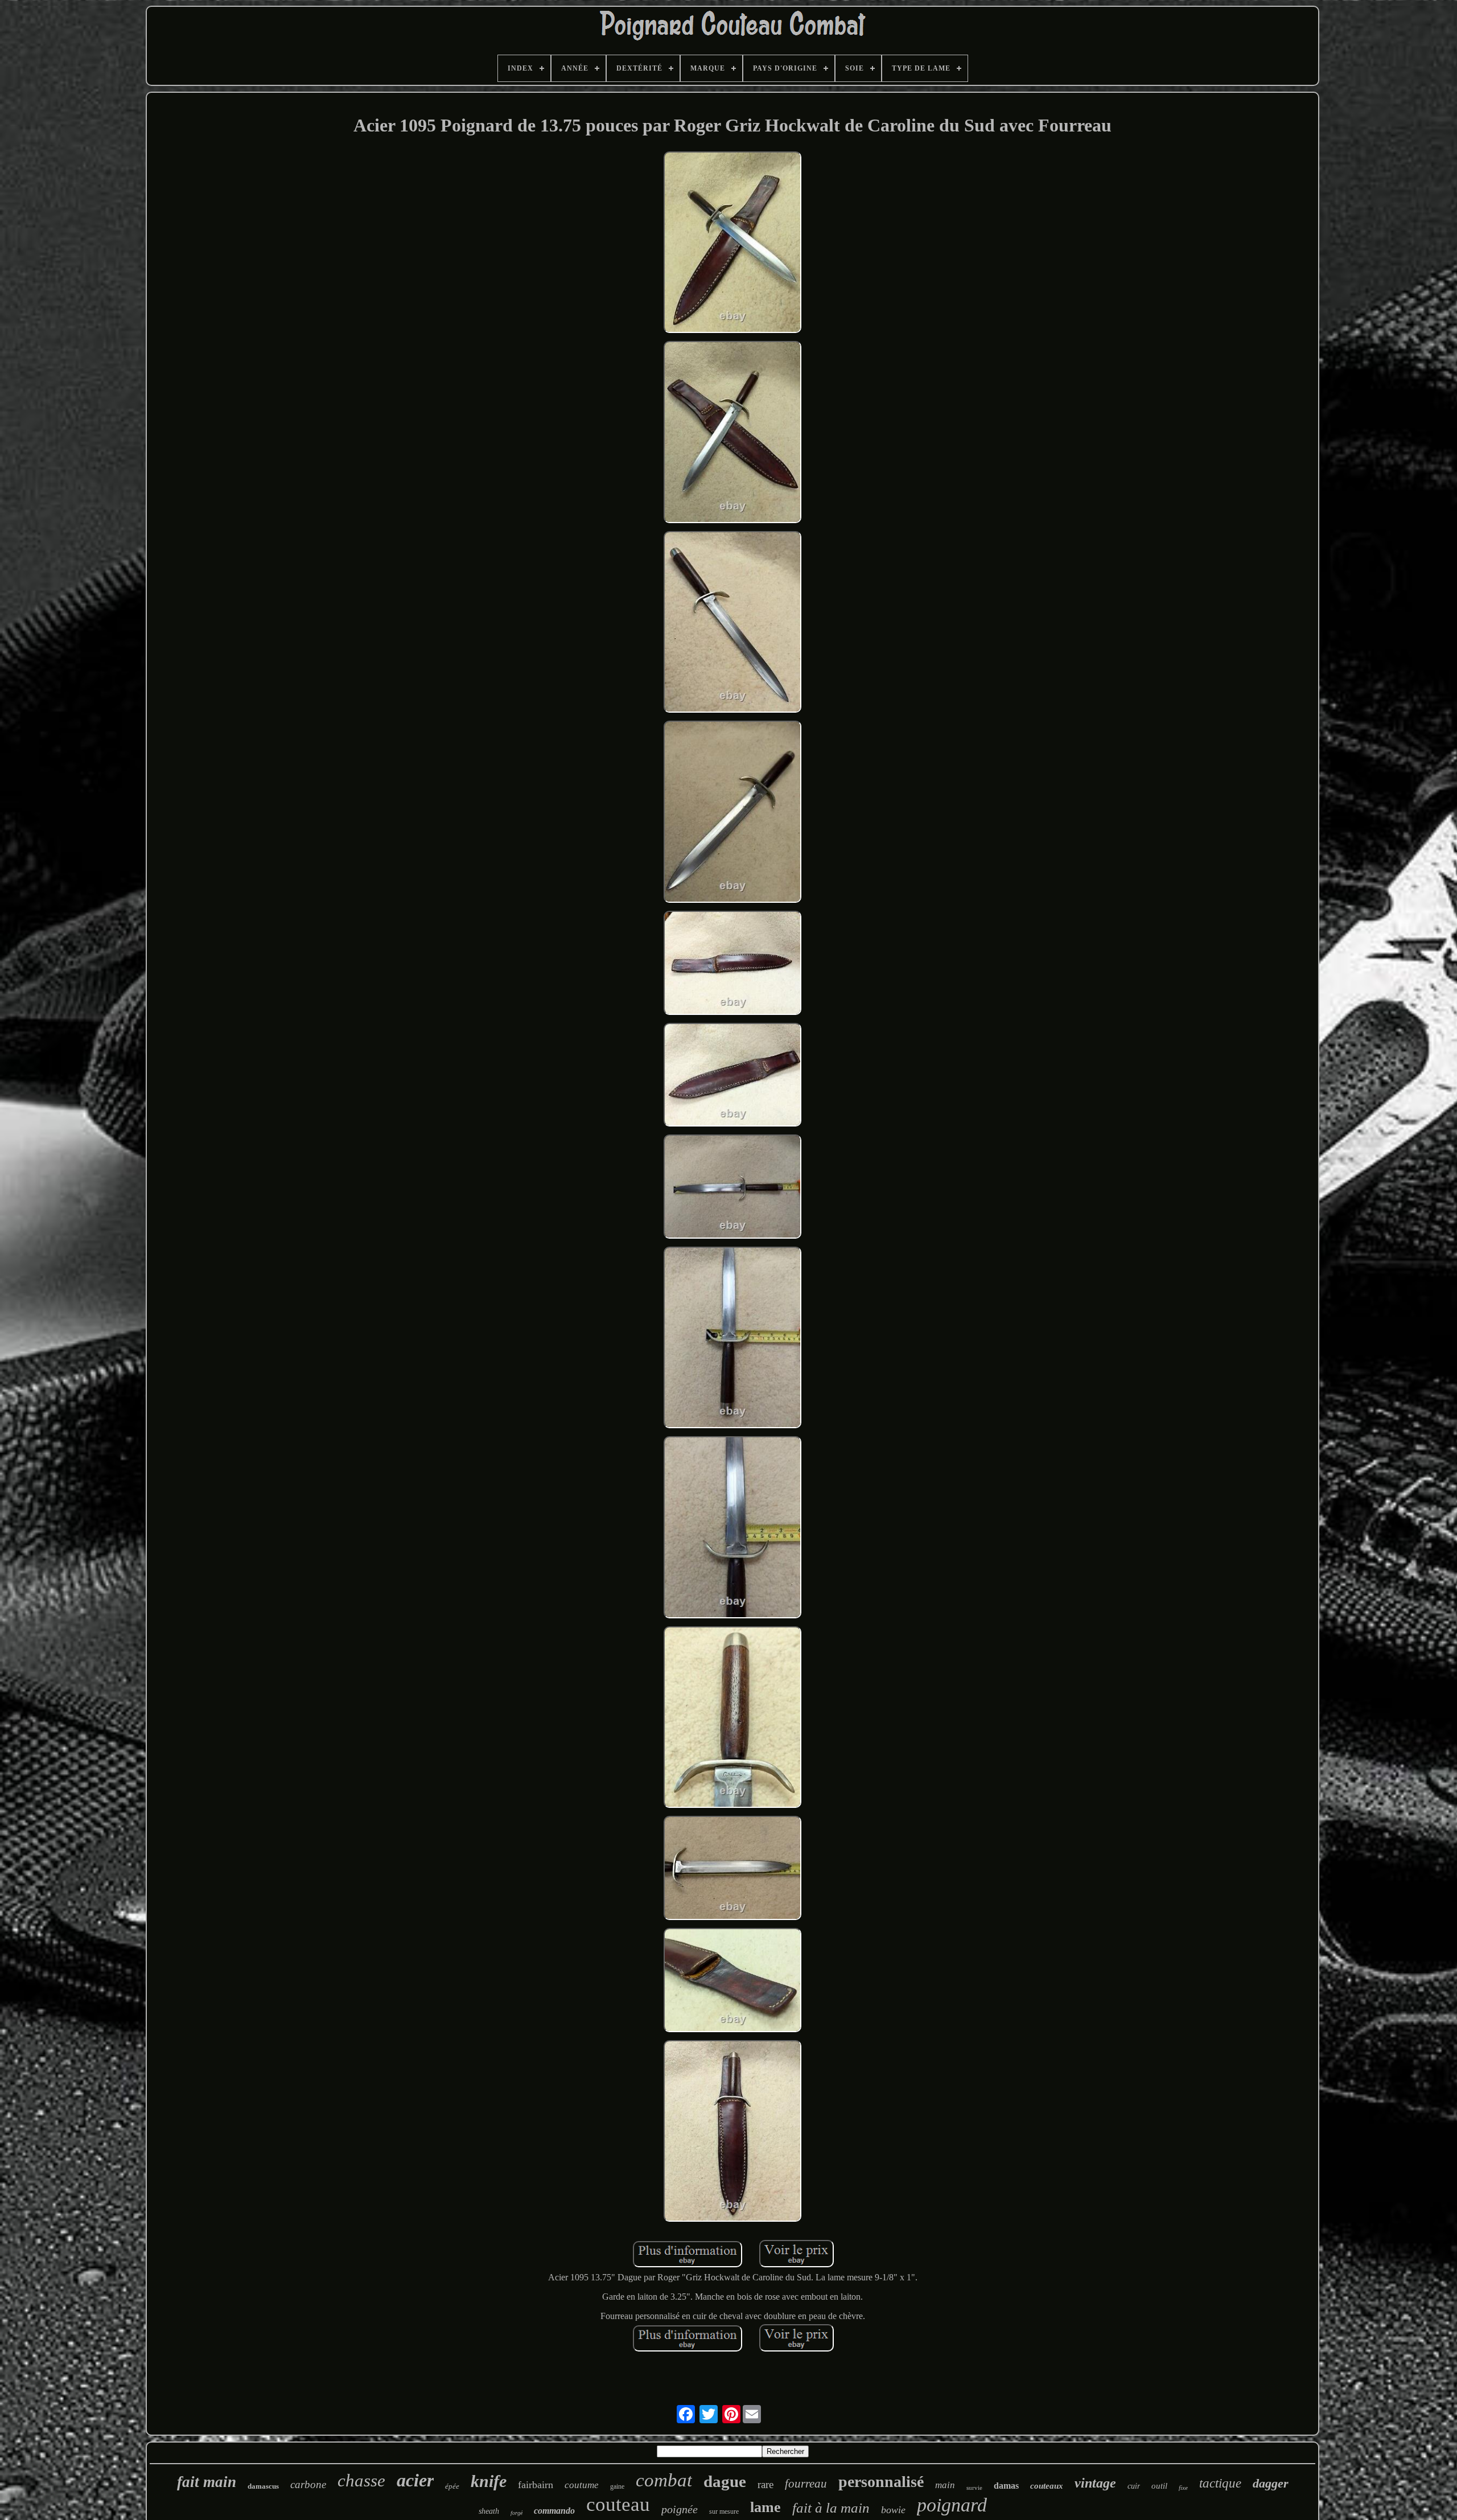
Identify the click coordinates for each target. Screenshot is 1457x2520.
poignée (680, 2509)
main (945, 2485)
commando (554, 2511)
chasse (361, 2480)
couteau (618, 2504)
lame (765, 2507)
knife (489, 2481)
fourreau (806, 2484)
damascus (263, 2486)
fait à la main (831, 2508)
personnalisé (881, 2482)
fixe (1183, 2488)
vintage (1095, 2483)
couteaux (1047, 2486)
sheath (489, 2511)
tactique (1220, 2483)
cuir (1134, 2486)
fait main (207, 2482)
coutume (582, 2485)
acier (415, 2480)
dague (725, 2481)
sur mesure (724, 2511)
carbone (308, 2484)
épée (452, 2486)
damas (1006, 2486)
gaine (617, 2486)
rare (765, 2484)
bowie (893, 2510)
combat (664, 2480)
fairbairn (536, 2485)
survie (974, 2488)
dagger (1271, 2483)
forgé (516, 2513)
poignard (952, 2505)
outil (1159, 2486)
